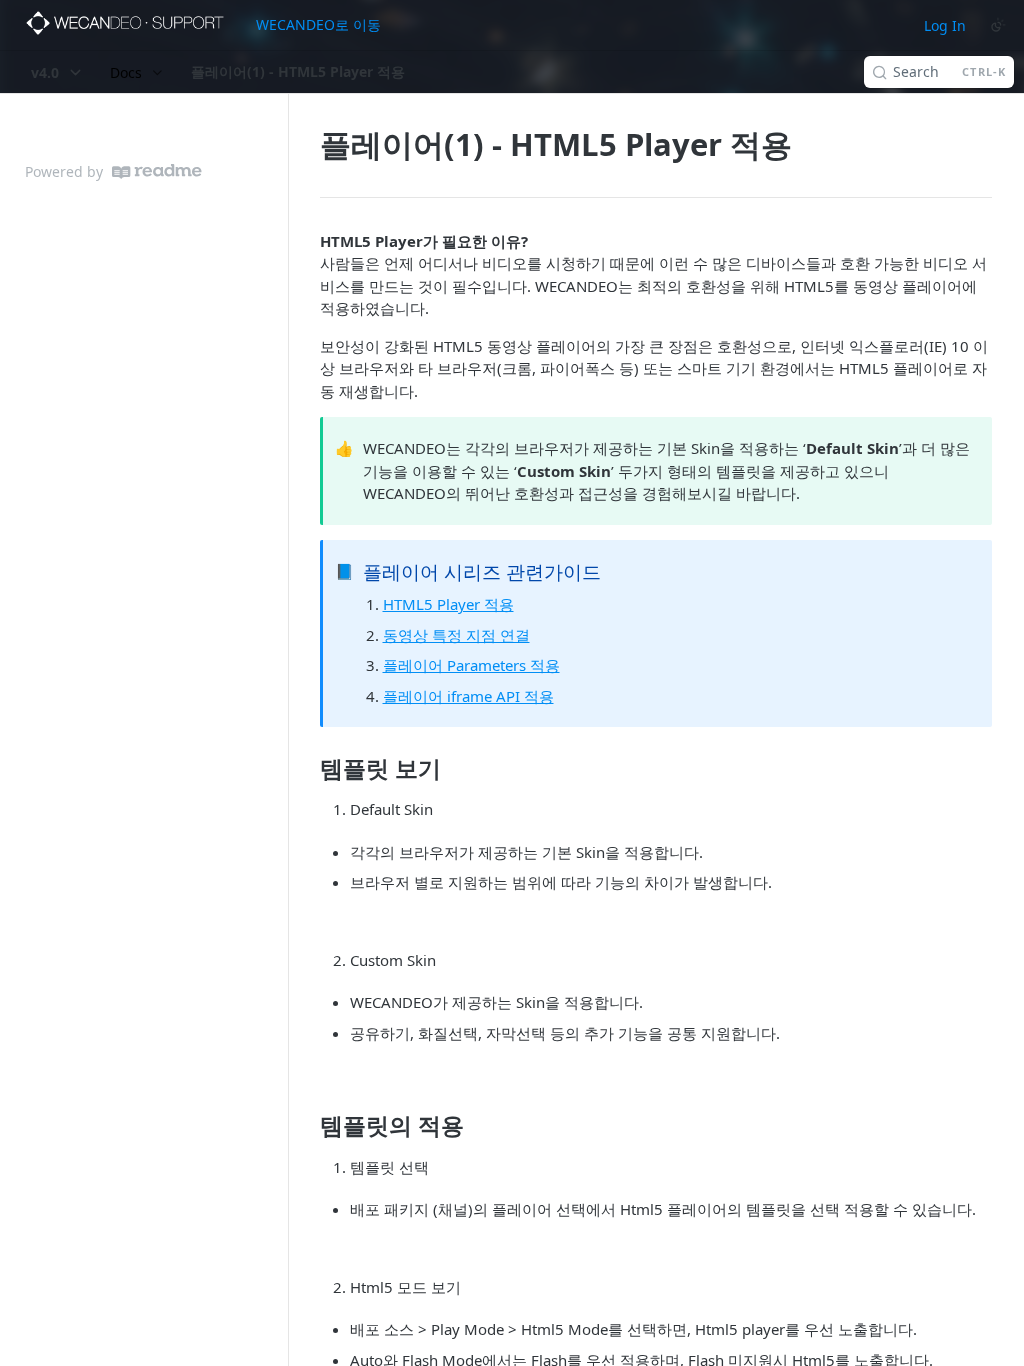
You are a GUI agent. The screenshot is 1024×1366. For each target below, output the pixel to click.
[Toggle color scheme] (998, 25)
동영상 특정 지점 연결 (456, 635)
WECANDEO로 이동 (318, 24)
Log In (945, 25)
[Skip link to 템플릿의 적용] (306, 1126)
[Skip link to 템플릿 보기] (306, 769)
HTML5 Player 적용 (448, 604)
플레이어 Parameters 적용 (471, 665)
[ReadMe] (157, 171)
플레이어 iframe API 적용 (468, 696)
